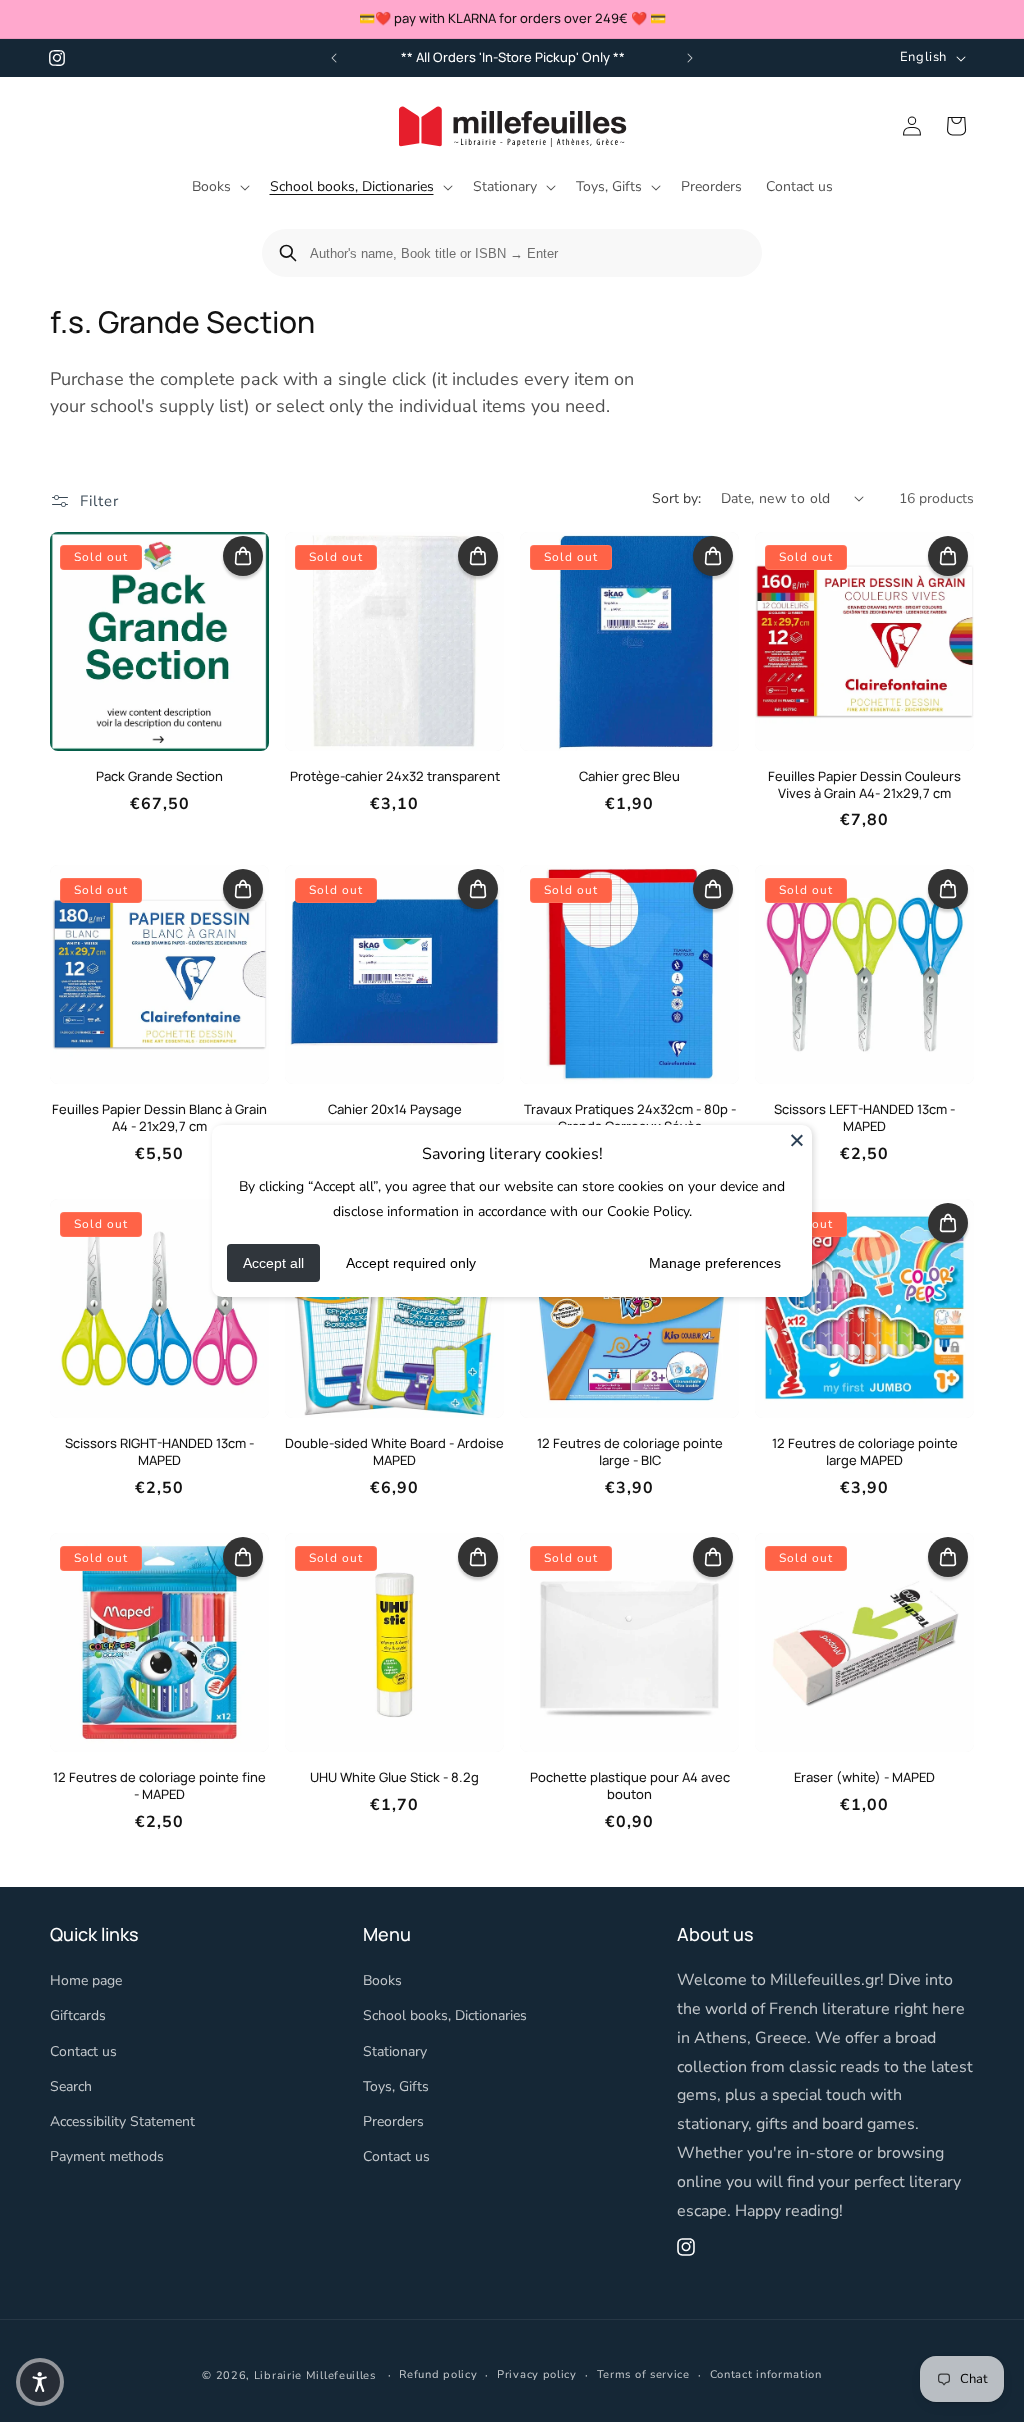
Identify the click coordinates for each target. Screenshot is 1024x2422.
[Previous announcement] (334, 58)
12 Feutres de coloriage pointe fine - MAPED (159, 1786)
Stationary (395, 2051)
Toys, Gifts (396, 2086)
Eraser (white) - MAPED (864, 1777)
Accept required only (411, 1263)
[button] (219, 187)
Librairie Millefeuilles (315, 2375)
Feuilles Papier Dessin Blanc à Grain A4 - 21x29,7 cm (159, 1118)
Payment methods (107, 2156)
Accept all (273, 1263)
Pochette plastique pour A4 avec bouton (630, 1786)
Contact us (83, 2051)
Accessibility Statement (122, 2121)
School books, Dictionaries (445, 2015)
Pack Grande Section (159, 776)
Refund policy (438, 2374)
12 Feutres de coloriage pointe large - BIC (630, 1452)
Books (382, 1980)
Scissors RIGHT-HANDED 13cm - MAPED (159, 1452)
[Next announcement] (690, 58)
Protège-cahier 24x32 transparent (395, 776)
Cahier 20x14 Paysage (395, 1109)
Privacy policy (537, 2374)
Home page (86, 1980)
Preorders (393, 2121)
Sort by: (676, 498)
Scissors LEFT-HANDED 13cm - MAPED (864, 1118)
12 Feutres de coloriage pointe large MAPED (865, 1452)
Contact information (766, 2374)
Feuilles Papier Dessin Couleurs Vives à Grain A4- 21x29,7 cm (864, 785)
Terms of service (643, 2374)
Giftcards (78, 2015)
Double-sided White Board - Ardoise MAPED (394, 1452)
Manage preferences (715, 1263)
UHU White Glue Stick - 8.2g (394, 1777)
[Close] (797, 1140)
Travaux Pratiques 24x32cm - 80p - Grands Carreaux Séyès (630, 1118)
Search (71, 2086)
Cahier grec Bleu (629, 776)
